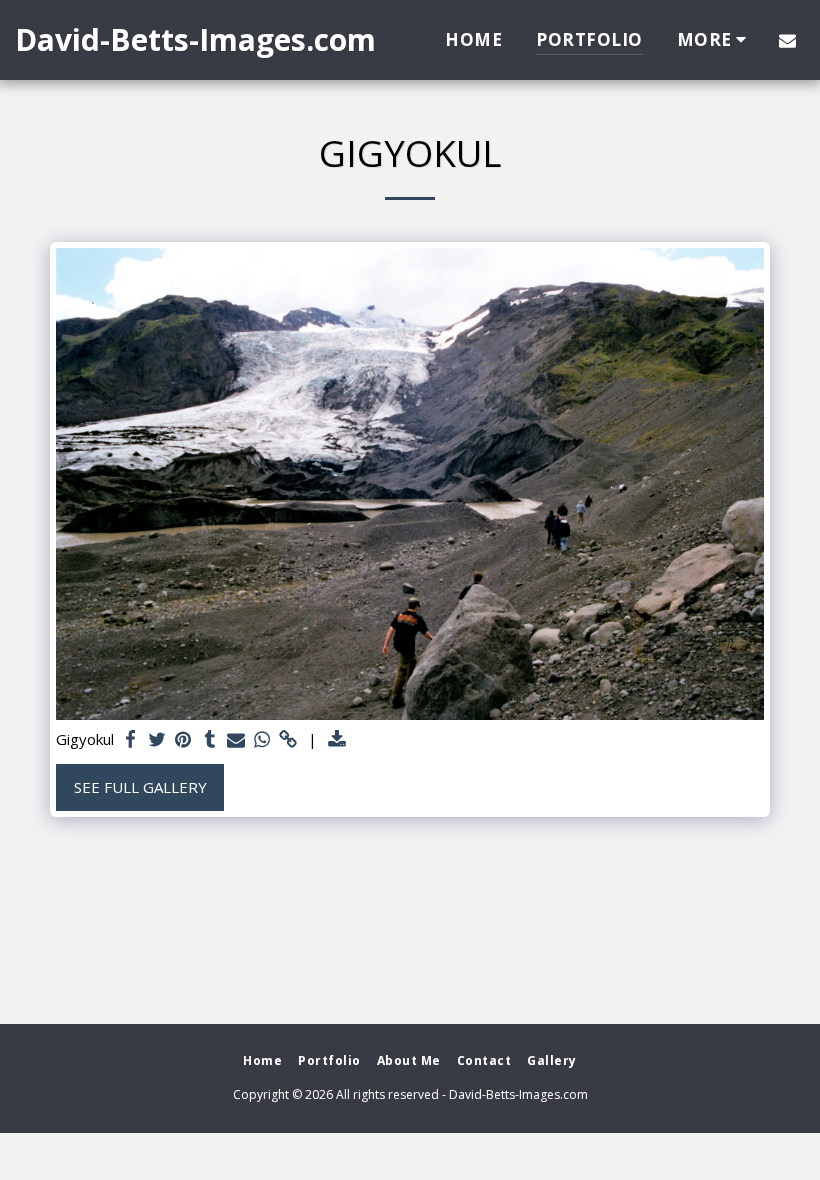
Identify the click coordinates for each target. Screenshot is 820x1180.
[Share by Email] (236, 739)
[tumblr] (209, 739)
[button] (787, 40)
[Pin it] (183, 739)
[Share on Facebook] (131, 739)
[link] (288, 739)
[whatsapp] (262, 739)
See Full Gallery (140, 787)
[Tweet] (157, 739)
